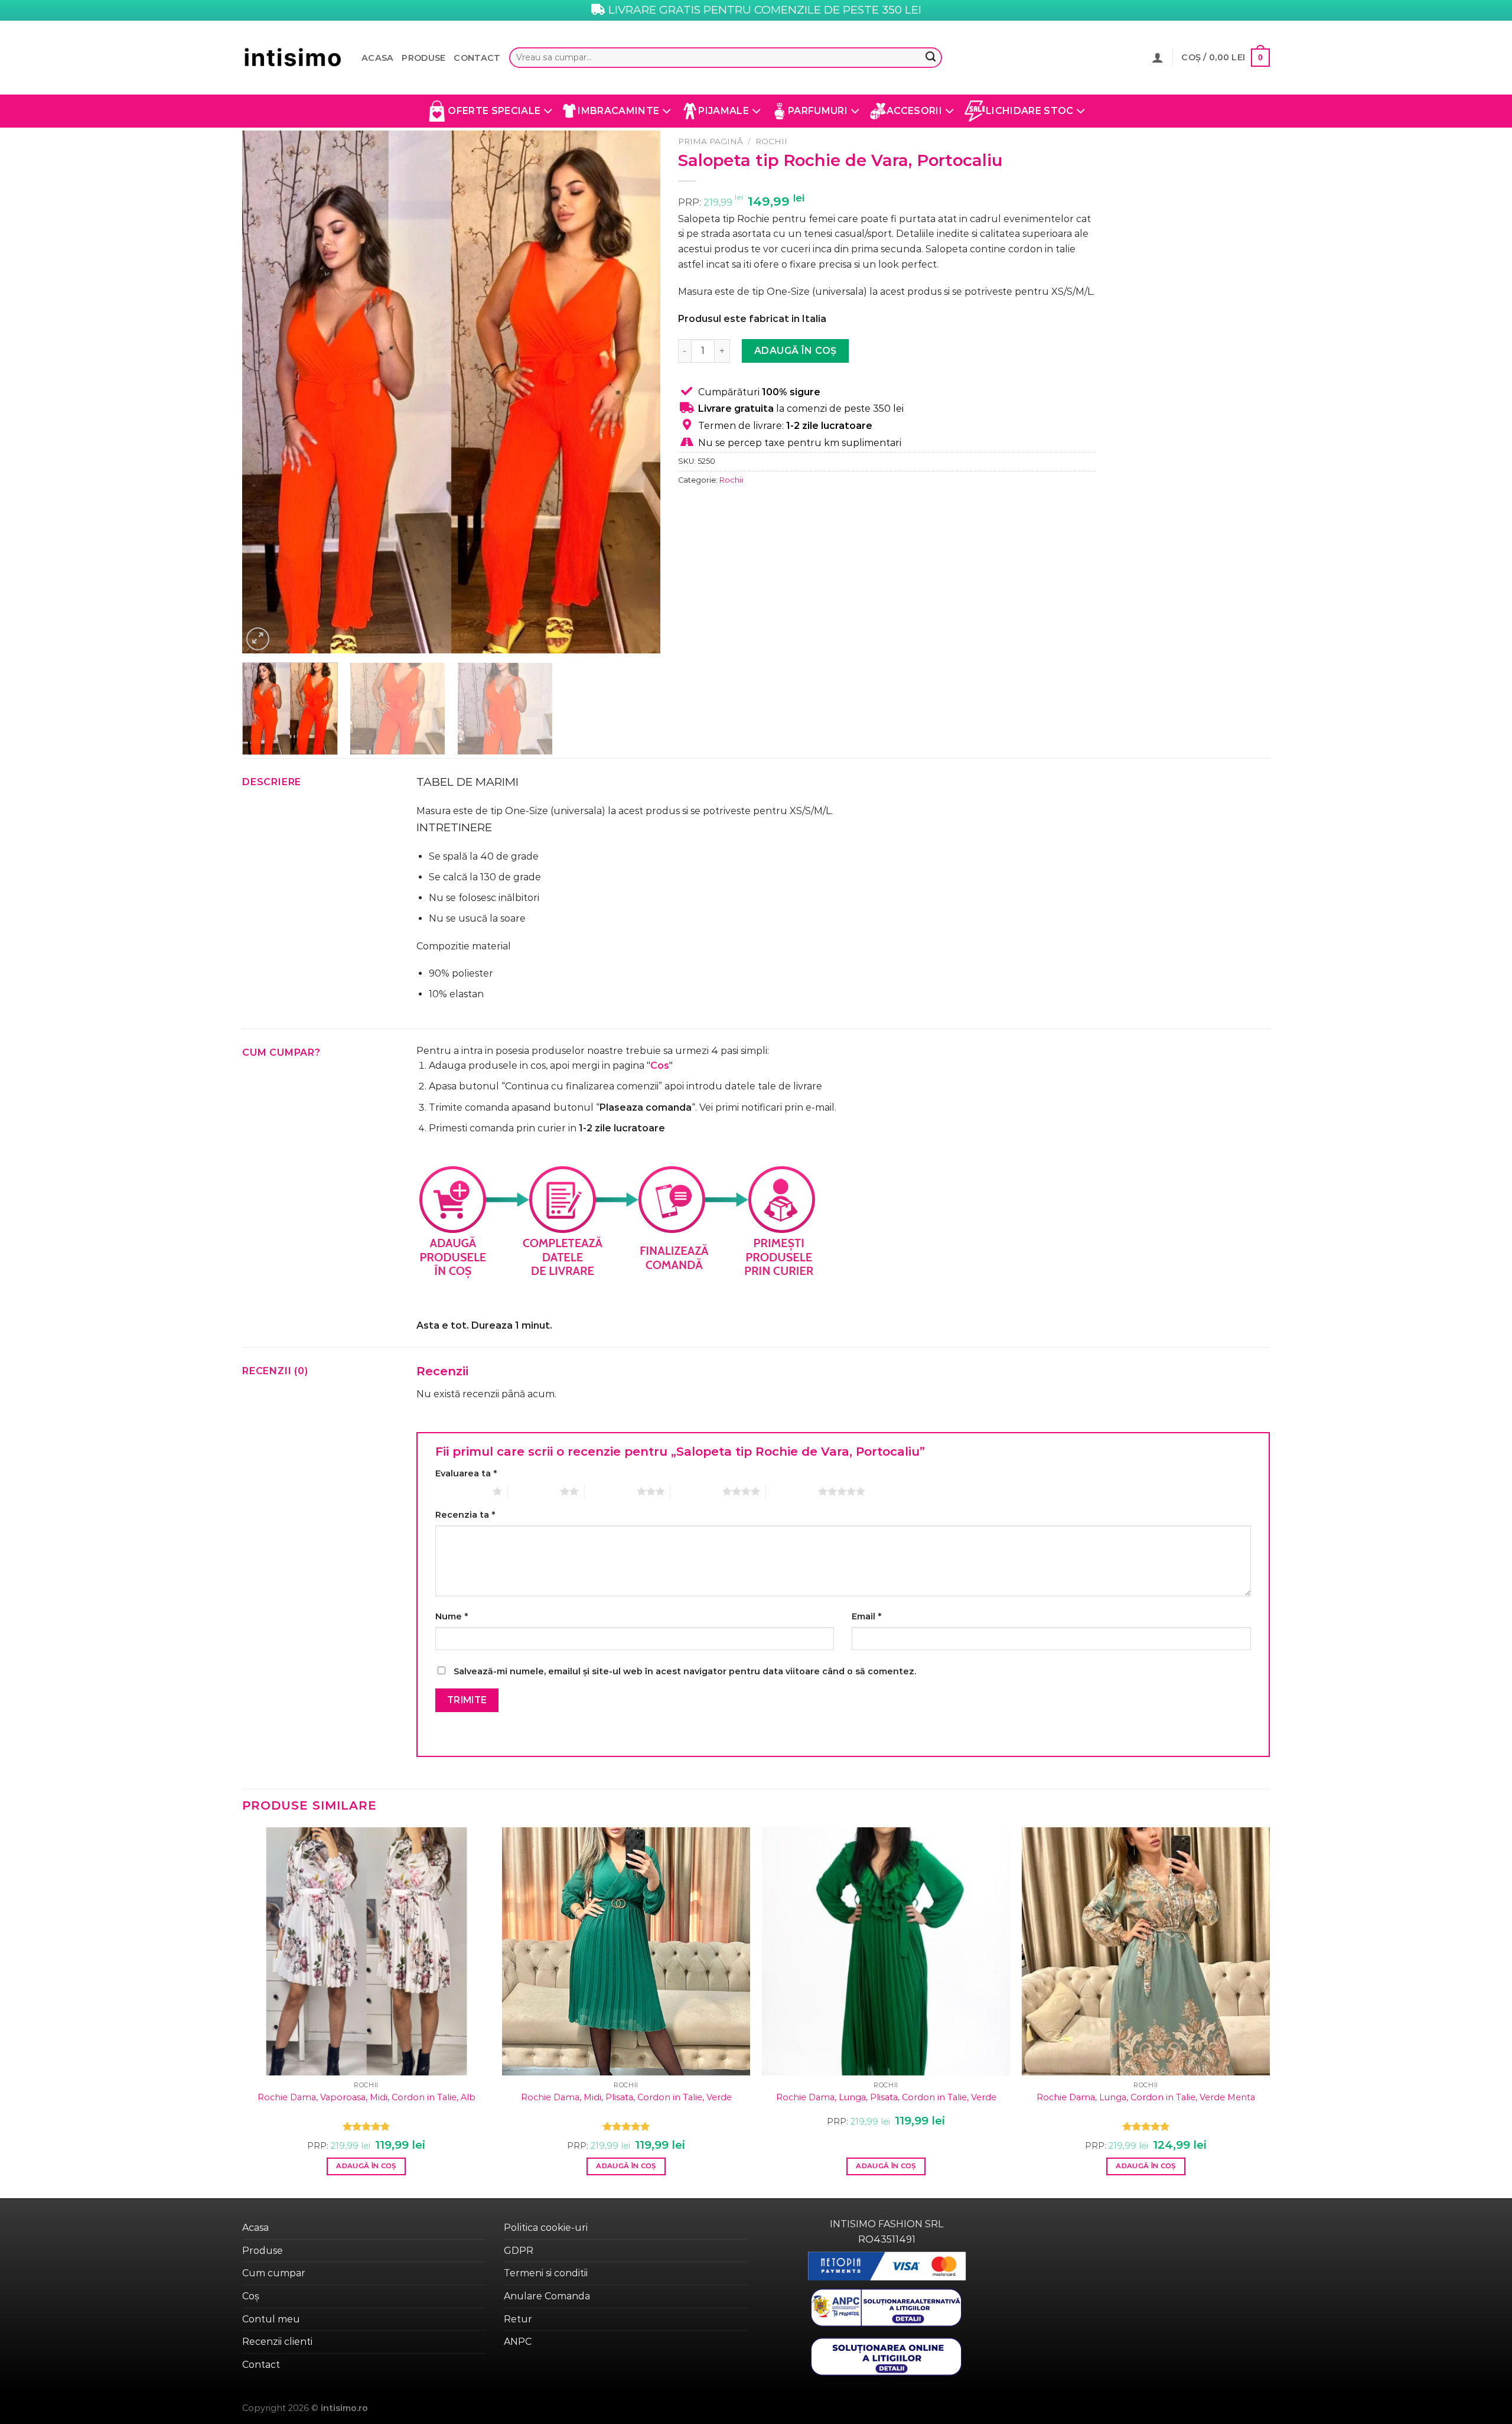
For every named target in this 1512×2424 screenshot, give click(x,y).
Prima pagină (711, 141)
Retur (518, 2319)
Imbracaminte (618, 111)
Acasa (377, 58)
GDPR (519, 2251)
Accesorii (914, 111)
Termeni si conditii (546, 2273)
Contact (477, 58)
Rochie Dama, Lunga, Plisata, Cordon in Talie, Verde (886, 2097)
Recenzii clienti (277, 2342)
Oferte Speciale (494, 111)
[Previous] (265, 392)
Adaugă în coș (796, 351)
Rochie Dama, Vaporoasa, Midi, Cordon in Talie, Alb (366, 2097)
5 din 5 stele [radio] (792, 1491)
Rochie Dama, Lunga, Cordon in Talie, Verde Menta (1146, 2097)
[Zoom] (258, 639)
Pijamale (724, 111)
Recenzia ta (465, 1515)
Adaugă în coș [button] (366, 2166)
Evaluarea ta (466, 1473)
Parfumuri (818, 111)
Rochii (771, 141)
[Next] (637, 392)
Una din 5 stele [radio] (461, 1491)
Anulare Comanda (547, 2296)
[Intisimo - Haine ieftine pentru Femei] (293, 58)
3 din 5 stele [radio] (611, 1491)
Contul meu (271, 2319)
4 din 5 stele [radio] (696, 1491)
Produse (423, 58)
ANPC (518, 2342)
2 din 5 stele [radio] (534, 1491)
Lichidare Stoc (1029, 111)
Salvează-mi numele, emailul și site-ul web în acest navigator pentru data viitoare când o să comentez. (685, 1671)
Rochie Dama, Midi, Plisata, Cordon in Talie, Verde (626, 2097)
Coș (251, 2296)
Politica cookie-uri (546, 2228)
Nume (452, 1616)
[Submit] (930, 58)
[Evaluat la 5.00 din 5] (366, 2126)
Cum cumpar (274, 2273)
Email (866, 1616)
